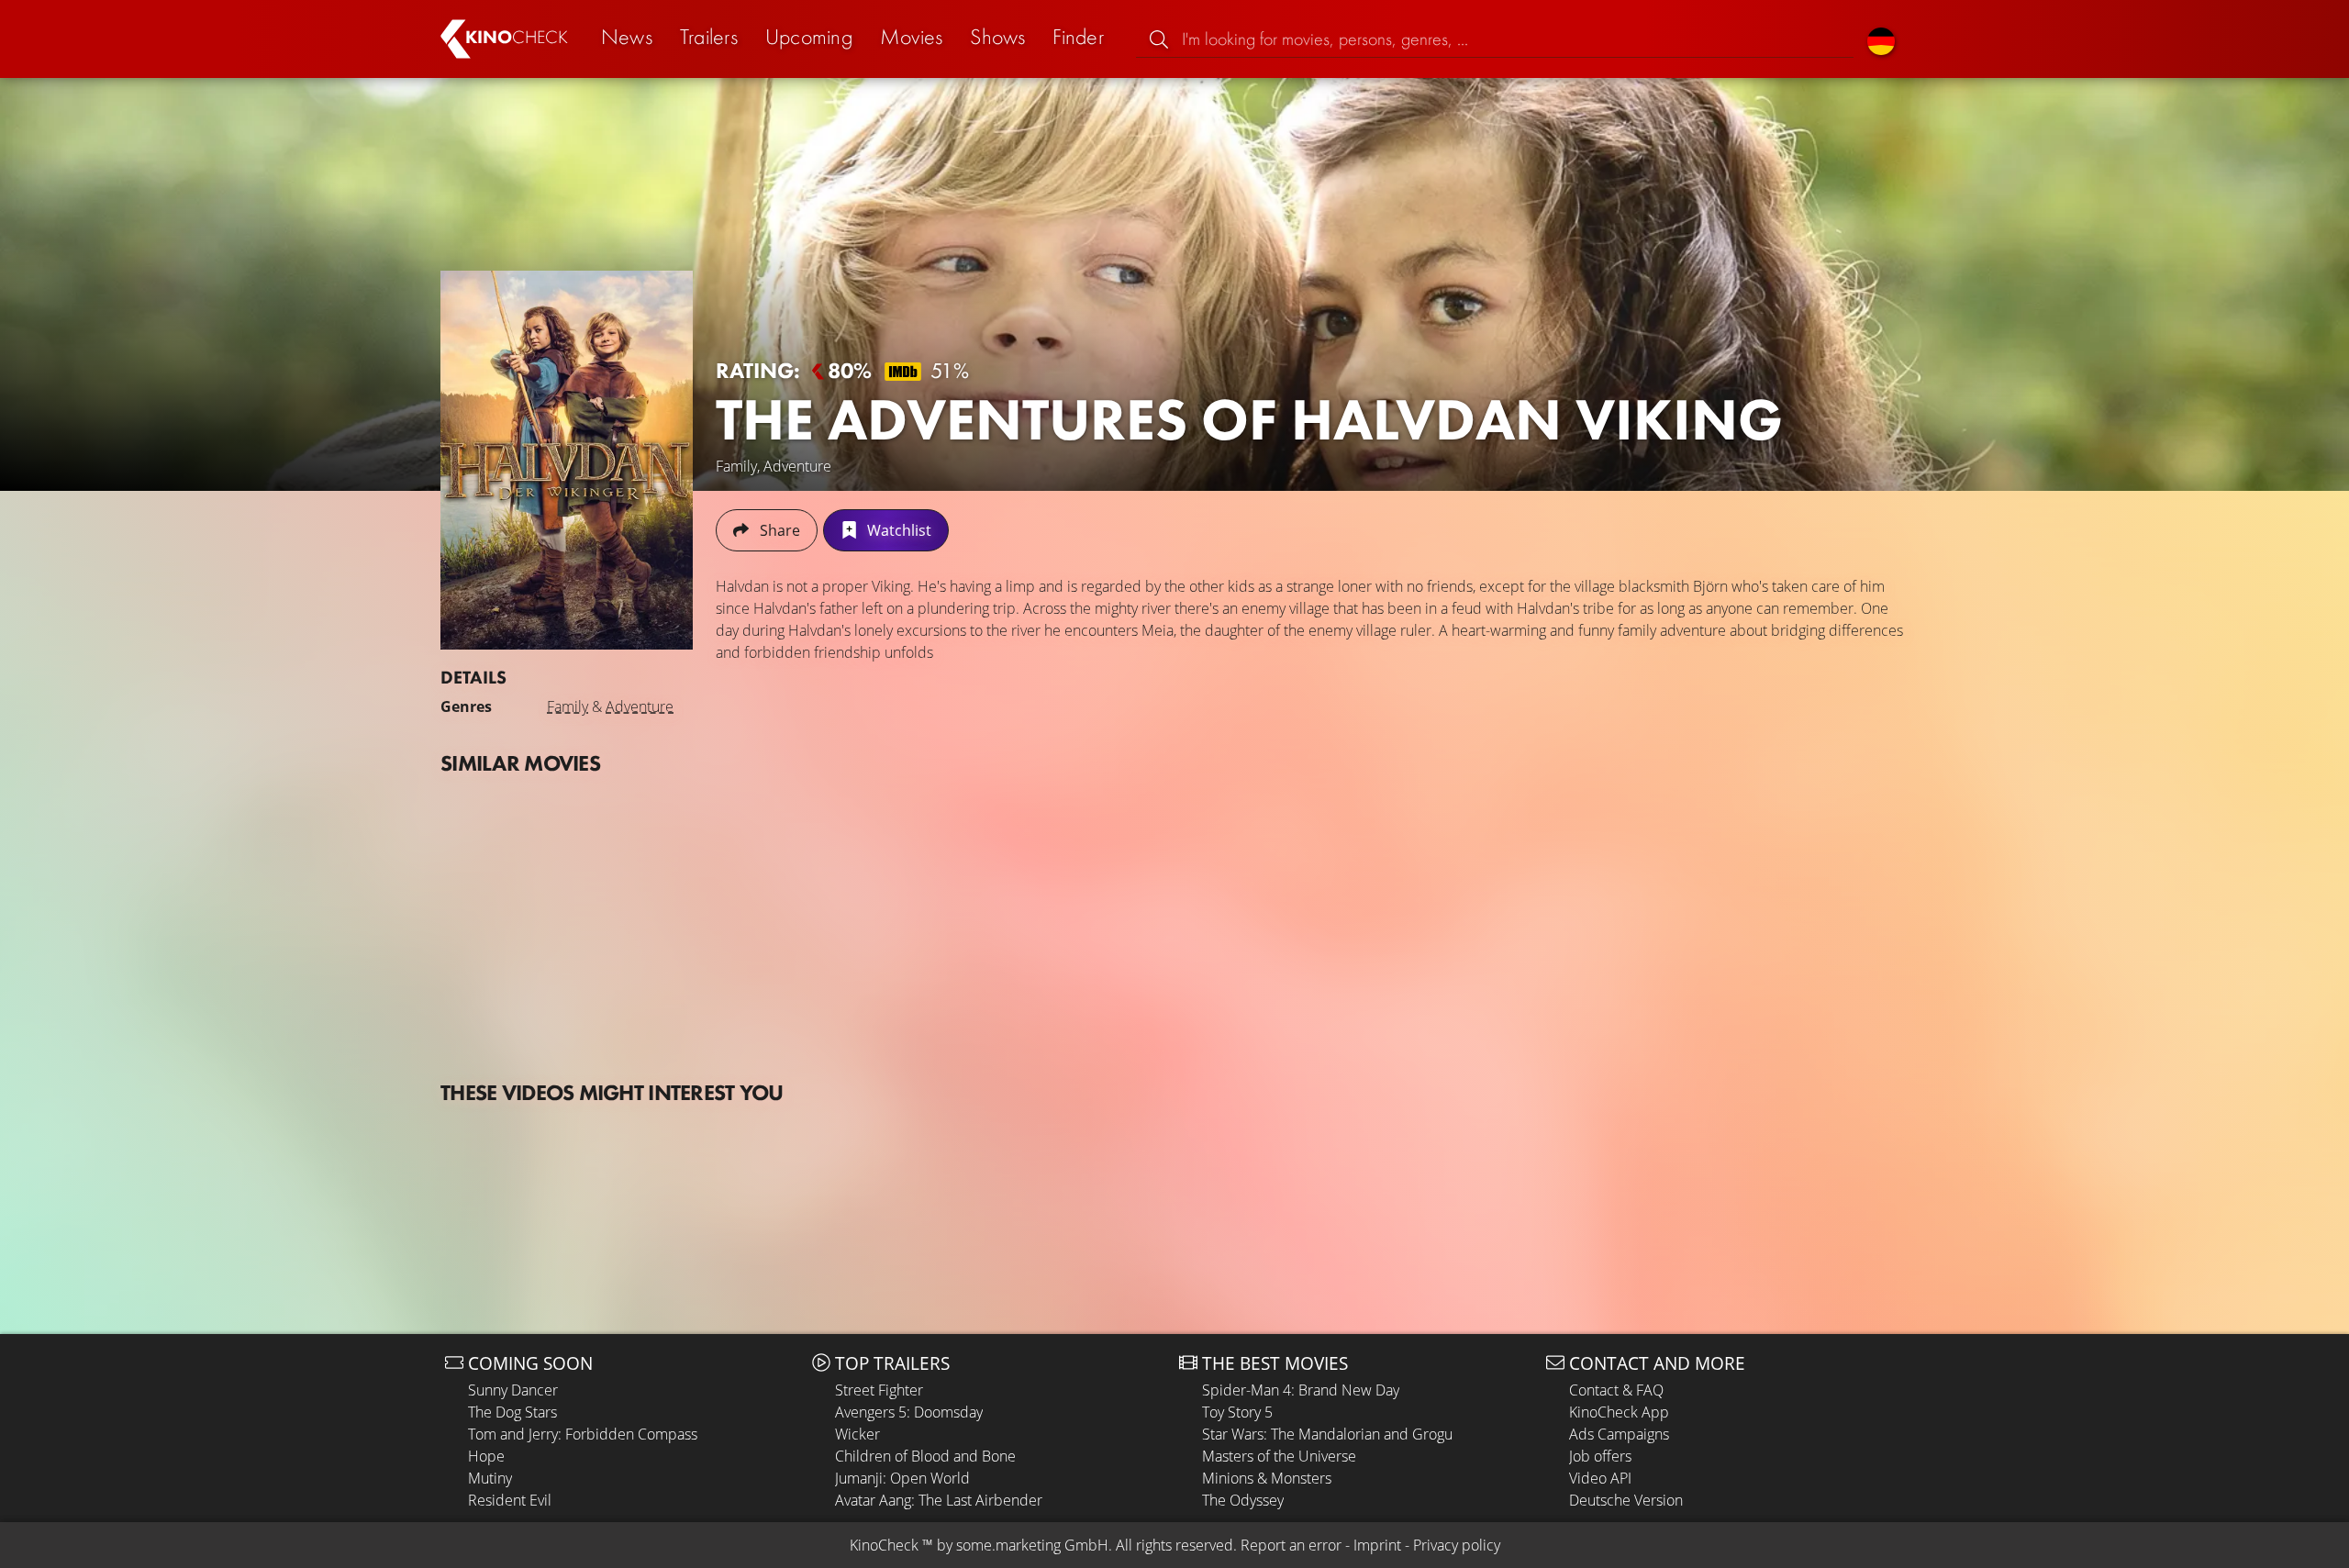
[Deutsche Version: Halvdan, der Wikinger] (1881, 39)
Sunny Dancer (513, 1390)
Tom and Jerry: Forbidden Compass (583, 1434)
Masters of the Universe (1279, 1456)
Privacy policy (1457, 1545)
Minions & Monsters (1267, 1478)
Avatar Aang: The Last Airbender (939, 1500)
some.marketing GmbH (1032, 1545)
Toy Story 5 (1237, 1412)
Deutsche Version (1626, 1500)
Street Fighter (879, 1390)
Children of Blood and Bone (925, 1456)
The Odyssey (1243, 1500)
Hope (486, 1456)
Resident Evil (510, 1500)
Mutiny (490, 1478)
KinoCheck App (1619, 1412)
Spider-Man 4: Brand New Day (1301, 1390)
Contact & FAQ (1616, 1390)
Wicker (857, 1434)
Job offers (1600, 1456)
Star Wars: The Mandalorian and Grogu (1327, 1434)
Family (568, 706)
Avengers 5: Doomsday (909, 1412)
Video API (1600, 1478)
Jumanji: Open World (902, 1478)
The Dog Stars (512, 1412)
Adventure (640, 706)
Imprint (1377, 1545)
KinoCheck (884, 1545)
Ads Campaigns (1619, 1434)
